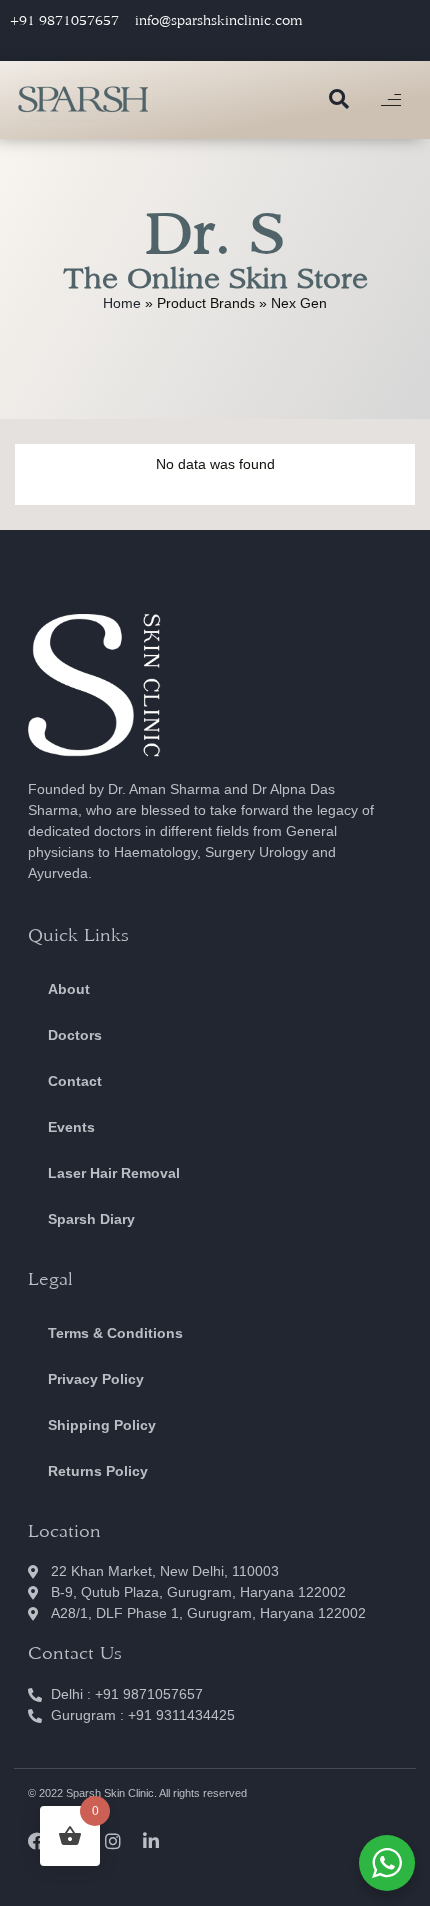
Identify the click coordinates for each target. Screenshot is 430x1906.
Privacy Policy (96, 1379)
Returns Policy (98, 1471)
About (69, 989)
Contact (75, 1081)
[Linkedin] (151, 1841)
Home (122, 303)
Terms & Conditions (115, 1333)
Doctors (75, 1035)
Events (71, 1127)
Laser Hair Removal (114, 1173)
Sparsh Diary (91, 1219)
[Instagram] (113, 1841)
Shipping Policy (102, 1425)
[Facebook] (37, 1841)
